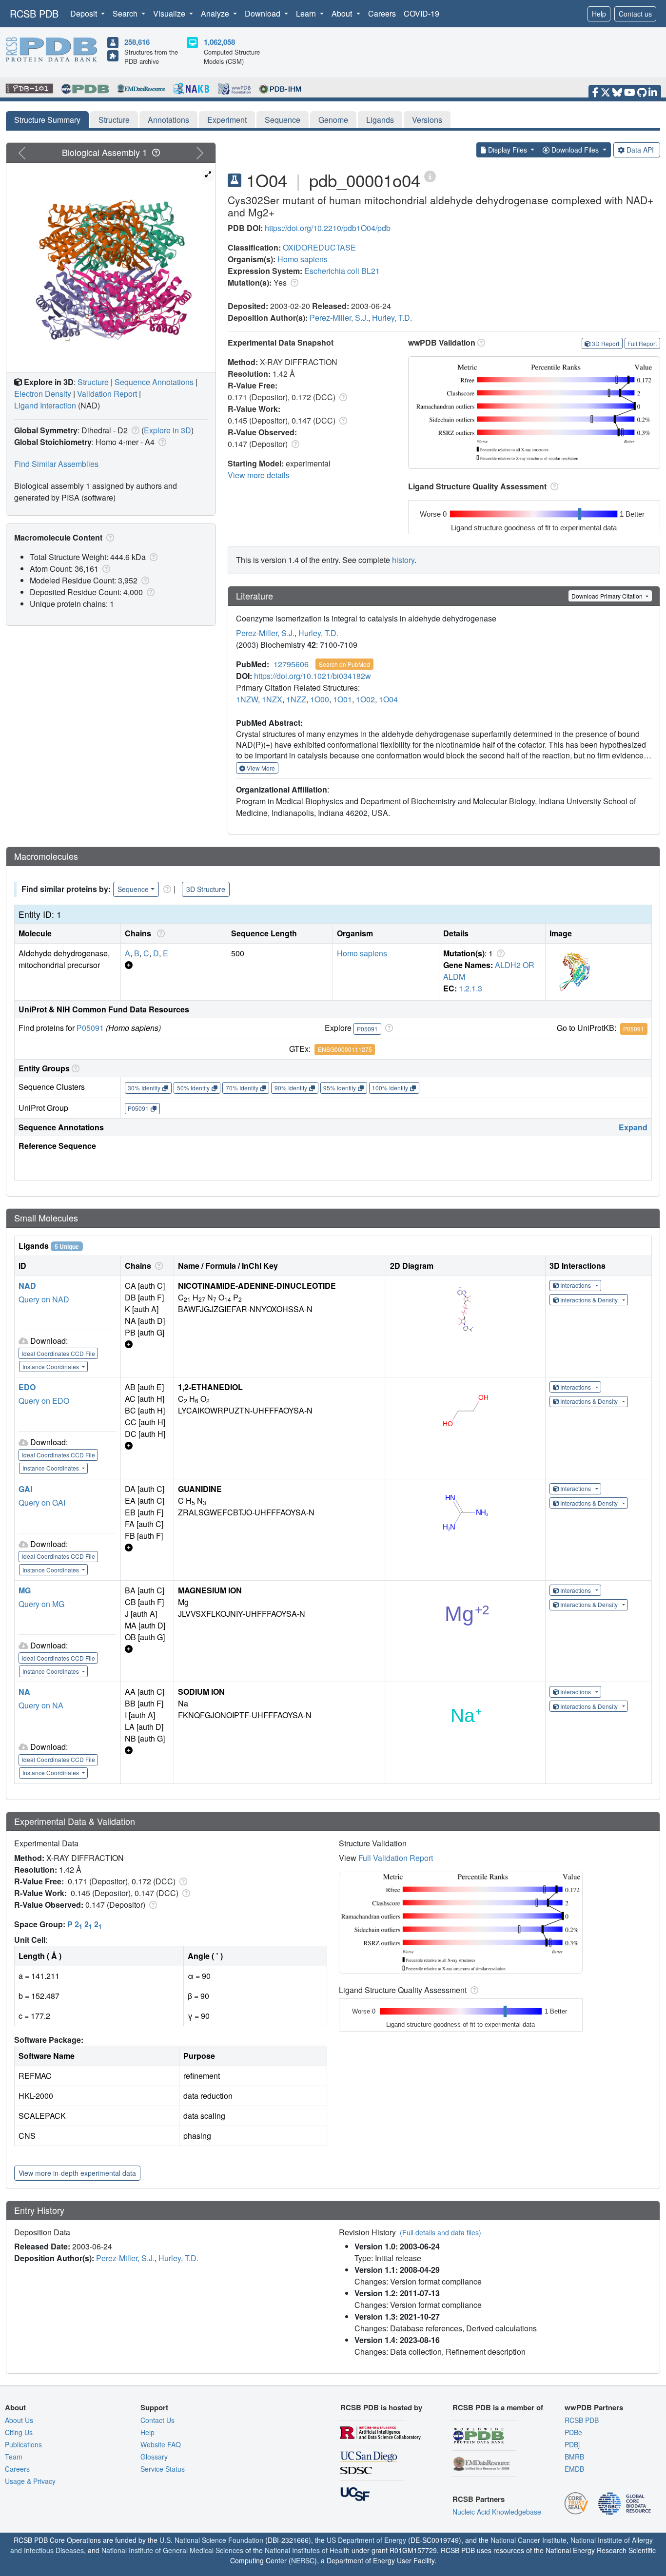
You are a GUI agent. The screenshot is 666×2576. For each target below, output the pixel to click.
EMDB (574, 2469)
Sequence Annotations (154, 382)
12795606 (291, 664)
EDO (27, 1387)
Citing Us (19, 2432)
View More (260, 768)
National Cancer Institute (529, 2540)
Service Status (163, 2469)
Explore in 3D (167, 430)
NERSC (303, 2560)
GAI (25, 1489)
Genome (333, 120)
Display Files (508, 150)
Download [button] (264, 13)
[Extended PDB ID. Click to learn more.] (430, 176)
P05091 (90, 1028)
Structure (114, 120)
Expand (633, 1127)
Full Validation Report (396, 1858)
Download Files (575, 150)
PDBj (572, 2444)
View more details (259, 475)
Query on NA (41, 1705)
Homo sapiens (303, 259)
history (403, 560)
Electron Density (43, 394)
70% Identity (242, 1088)
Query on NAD (44, 1299)
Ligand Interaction (45, 405)
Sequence (283, 120)
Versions (427, 120)
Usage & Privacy (30, 2481)
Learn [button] (307, 13)
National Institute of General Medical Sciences (172, 2550)
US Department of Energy (366, 2540)
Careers (382, 13)
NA (24, 1692)
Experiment (227, 120)
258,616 (137, 42)
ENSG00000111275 (345, 1049)
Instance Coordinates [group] (51, 1366)
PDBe (573, 2432)
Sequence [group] (133, 889)
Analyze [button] (216, 13)
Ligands (380, 120)
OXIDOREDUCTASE (319, 247)
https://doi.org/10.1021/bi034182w (313, 676)
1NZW (247, 699)
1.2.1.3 (470, 988)
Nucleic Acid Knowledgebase (497, 2512)
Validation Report (107, 394)
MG (25, 1590)
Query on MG (41, 1604)
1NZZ (296, 699)
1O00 (320, 699)
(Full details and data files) (441, 2232)
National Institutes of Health (307, 2550)
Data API (640, 150)
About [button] (343, 13)
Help (599, 14)
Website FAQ (161, 2444)
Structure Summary (47, 120)
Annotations (168, 120)
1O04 (388, 699)
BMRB (574, 2457)
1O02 (365, 699)
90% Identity (291, 1088)
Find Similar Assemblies (56, 464)
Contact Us (157, 2420)
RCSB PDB (34, 13)
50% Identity (193, 1088)
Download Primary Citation (608, 596)
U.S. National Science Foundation (211, 2540)
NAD (27, 1286)
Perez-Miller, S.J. (339, 318)
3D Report (606, 343)
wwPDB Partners (594, 2407)
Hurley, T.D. (392, 318)
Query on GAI (42, 1502)
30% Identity (144, 1088)
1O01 (343, 699)
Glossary (154, 2457)
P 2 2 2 (85, 1924)
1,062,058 (219, 42)
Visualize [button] (170, 13)
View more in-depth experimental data (77, 2173)
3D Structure (206, 889)
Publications (23, 2444)
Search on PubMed (344, 664)
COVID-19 (421, 13)
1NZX (272, 699)
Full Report (642, 343)
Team (14, 2457)
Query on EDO (44, 1401)
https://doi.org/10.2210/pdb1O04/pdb (328, 228)
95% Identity (340, 1088)
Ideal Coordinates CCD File (59, 1353)
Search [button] (126, 13)
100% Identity (390, 1088)
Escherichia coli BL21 (342, 271)
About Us (19, 2420)
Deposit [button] (85, 13)
